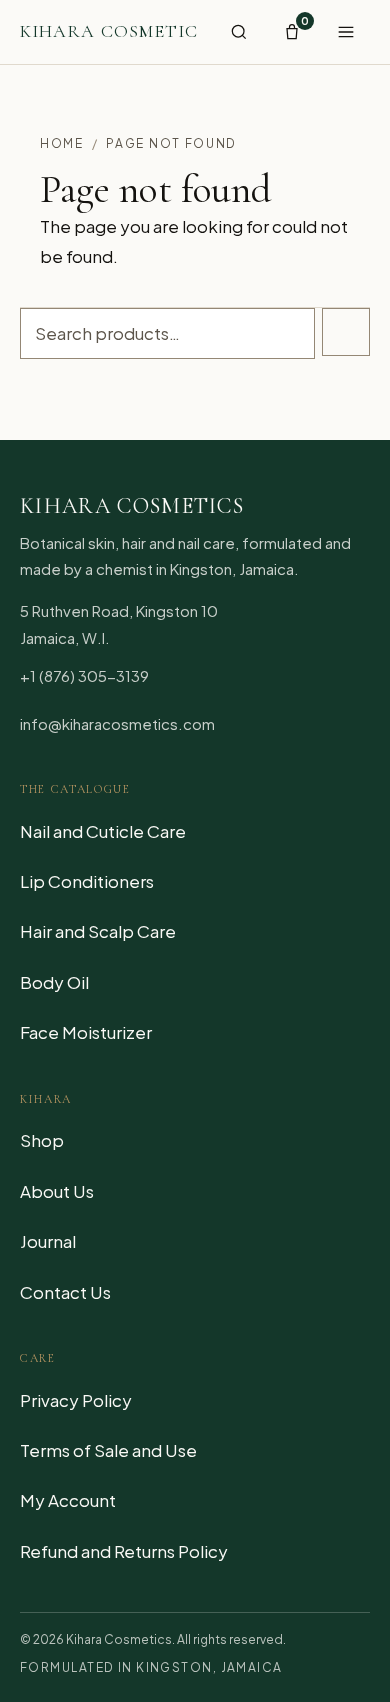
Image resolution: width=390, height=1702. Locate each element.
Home (62, 143)
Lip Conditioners (87, 881)
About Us (57, 1191)
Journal (48, 1241)
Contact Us (65, 1292)
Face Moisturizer (86, 1032)
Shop (42, 1140)
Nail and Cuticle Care (103, 831)
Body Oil (54, 982)
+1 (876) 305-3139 (84, 675)
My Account (68, 1500)
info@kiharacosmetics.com (117, 723)
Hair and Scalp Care (98, 931)
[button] (239, 32)
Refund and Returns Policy (124, 1551)
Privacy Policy (76, 1400)
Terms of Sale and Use (108, 1450)
